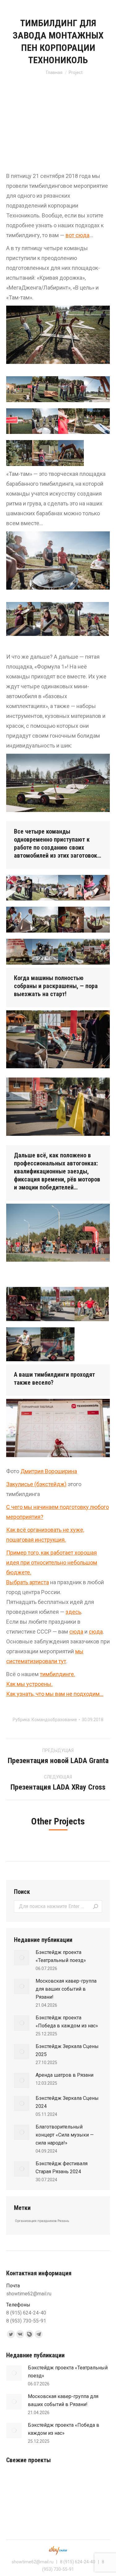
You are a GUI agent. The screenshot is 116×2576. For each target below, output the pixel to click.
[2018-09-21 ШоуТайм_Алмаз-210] (71, 453)
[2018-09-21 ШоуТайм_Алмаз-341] (58, 1344)
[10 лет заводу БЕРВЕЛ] (18, 2506)
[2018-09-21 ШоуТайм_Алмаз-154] (45, 389)
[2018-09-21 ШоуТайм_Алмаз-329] (92, 1304)
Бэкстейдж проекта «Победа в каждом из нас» (67, 2022)
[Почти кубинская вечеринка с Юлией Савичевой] (90, 2506)
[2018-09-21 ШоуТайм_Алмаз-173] (97, 389)
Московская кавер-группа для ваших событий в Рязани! (66, 1989)
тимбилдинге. (58, 1674)
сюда (76, 1632)
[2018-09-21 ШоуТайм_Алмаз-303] (45, 952)
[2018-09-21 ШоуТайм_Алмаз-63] (71, 389)
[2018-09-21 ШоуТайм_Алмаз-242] (19, 888)
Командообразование (54, 1720)
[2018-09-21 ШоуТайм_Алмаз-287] (45, 920)
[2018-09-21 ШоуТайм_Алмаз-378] (58, 1304)
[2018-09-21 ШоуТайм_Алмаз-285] (19, 920)
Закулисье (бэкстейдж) (36, 1484)
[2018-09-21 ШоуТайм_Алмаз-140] (19, 421)
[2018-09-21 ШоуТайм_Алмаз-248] (45, 888)
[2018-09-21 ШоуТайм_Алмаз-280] (97, 888)
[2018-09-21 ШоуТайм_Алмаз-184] (58, 619)
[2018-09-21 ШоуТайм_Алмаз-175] (97, 421)
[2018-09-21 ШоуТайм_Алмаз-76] (19, 453)
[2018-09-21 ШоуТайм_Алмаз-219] (92, 619)
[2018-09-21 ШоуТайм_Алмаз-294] (71, 920)
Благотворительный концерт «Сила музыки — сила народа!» (65, 2135)
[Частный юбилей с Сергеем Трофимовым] (66, 2506)
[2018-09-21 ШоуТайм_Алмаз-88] (23, 619)
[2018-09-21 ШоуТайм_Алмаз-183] (45, 421)
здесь (73, 1612)
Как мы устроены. (29, 1684)
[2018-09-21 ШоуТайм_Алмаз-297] (97, 920)
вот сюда (77, 235)
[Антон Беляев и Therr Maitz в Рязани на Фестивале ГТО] (42, 2482)
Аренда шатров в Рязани (64, 2075)
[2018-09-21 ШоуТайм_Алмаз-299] (19, 952)
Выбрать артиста (28, 1582)
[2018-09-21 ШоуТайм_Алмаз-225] (19, 389)
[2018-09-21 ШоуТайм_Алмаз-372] (23, 1344)
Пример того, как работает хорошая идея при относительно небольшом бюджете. (52, 1562)
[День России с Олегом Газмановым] (18, 2482)
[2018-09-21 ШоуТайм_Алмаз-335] (23, 1304)
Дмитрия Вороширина (49, 1471)
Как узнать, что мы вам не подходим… (55, 1694)
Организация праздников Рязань (42, 2221)
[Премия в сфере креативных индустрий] (90, 2482)
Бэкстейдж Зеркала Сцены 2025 (67, 2050)
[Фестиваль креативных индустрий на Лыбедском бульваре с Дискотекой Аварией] (42, 2506)
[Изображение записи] (22, 1958)
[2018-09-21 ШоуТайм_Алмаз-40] (45, 453)
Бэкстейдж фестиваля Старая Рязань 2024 (62, 2168)
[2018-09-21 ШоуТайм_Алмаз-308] (71, 952)
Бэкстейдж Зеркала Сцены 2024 (67, 2102)
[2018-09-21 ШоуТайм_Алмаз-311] (97, 952)
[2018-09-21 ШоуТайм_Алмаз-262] (71, 888)
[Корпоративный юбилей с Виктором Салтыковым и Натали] (66, 2482)
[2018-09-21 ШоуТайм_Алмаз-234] (71, 421)
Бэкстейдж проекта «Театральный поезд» (61, 1956)
